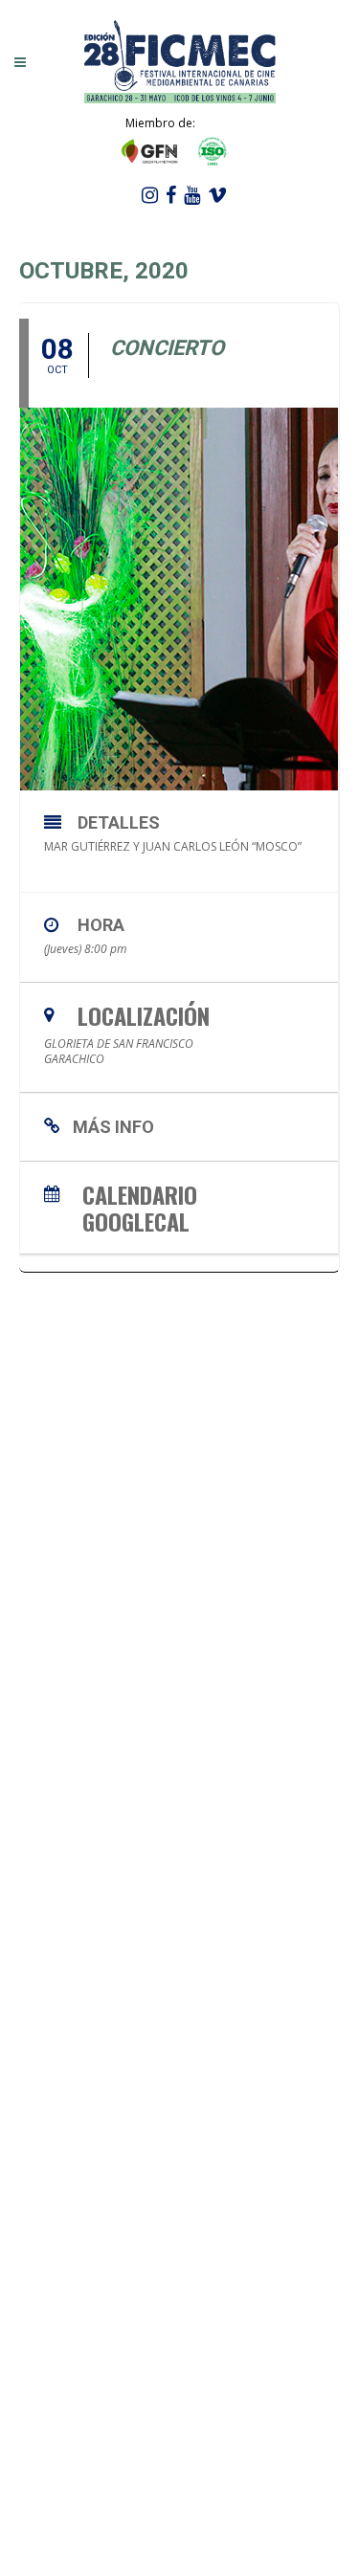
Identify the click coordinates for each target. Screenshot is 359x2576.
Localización (144, 1015)
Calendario (140, 1192)
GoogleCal (136, 1219)
